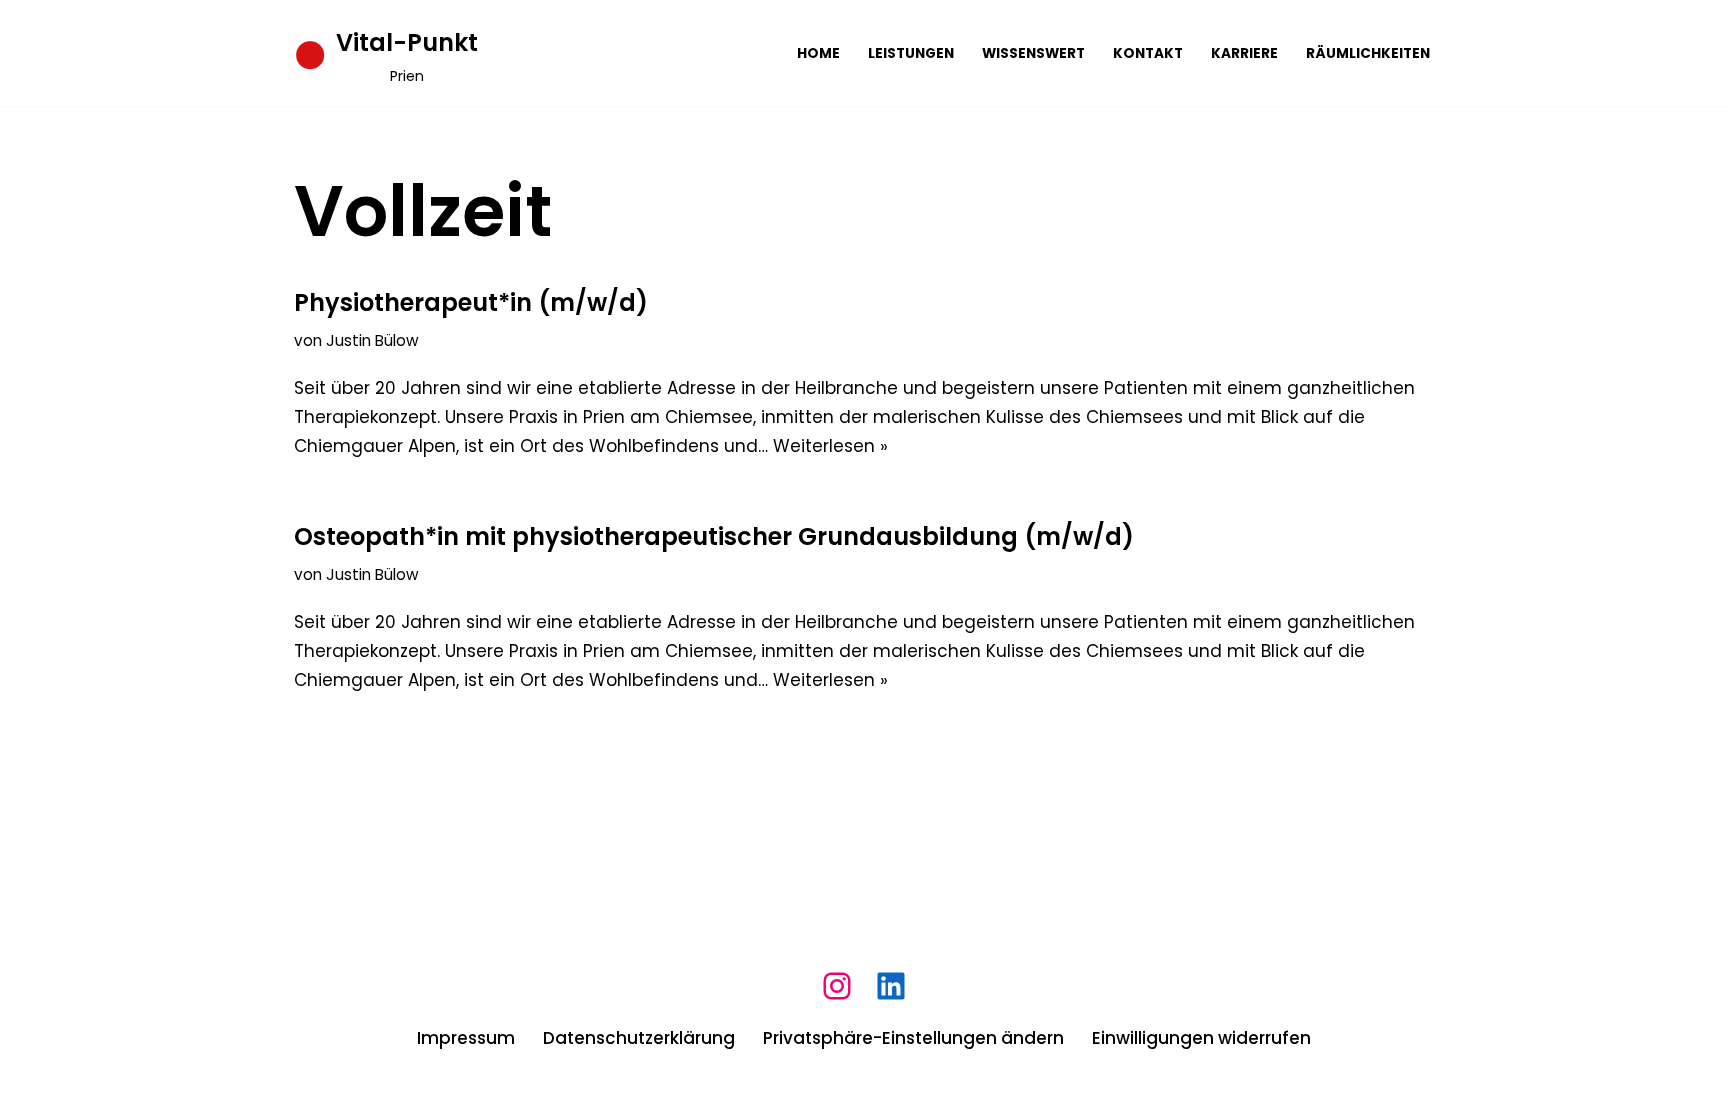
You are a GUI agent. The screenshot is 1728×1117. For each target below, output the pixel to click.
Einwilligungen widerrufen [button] (1201, 1038)
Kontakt (1148, 53)
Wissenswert (1033, 53)
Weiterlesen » (830, 446)
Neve (316, 1090)
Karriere (1244, 53)
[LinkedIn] (891, 986)
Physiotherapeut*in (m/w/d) (471, 302)
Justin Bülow (372, 340)
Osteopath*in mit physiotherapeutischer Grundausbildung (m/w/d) (714, 536)
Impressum (466, 1038)
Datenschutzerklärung (639, 1038)
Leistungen (911, 53)
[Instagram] (837, 986)
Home (818, 53)
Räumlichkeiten (1368, 53)
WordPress (534, 1090)
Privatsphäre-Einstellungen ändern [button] (913, 1038)
